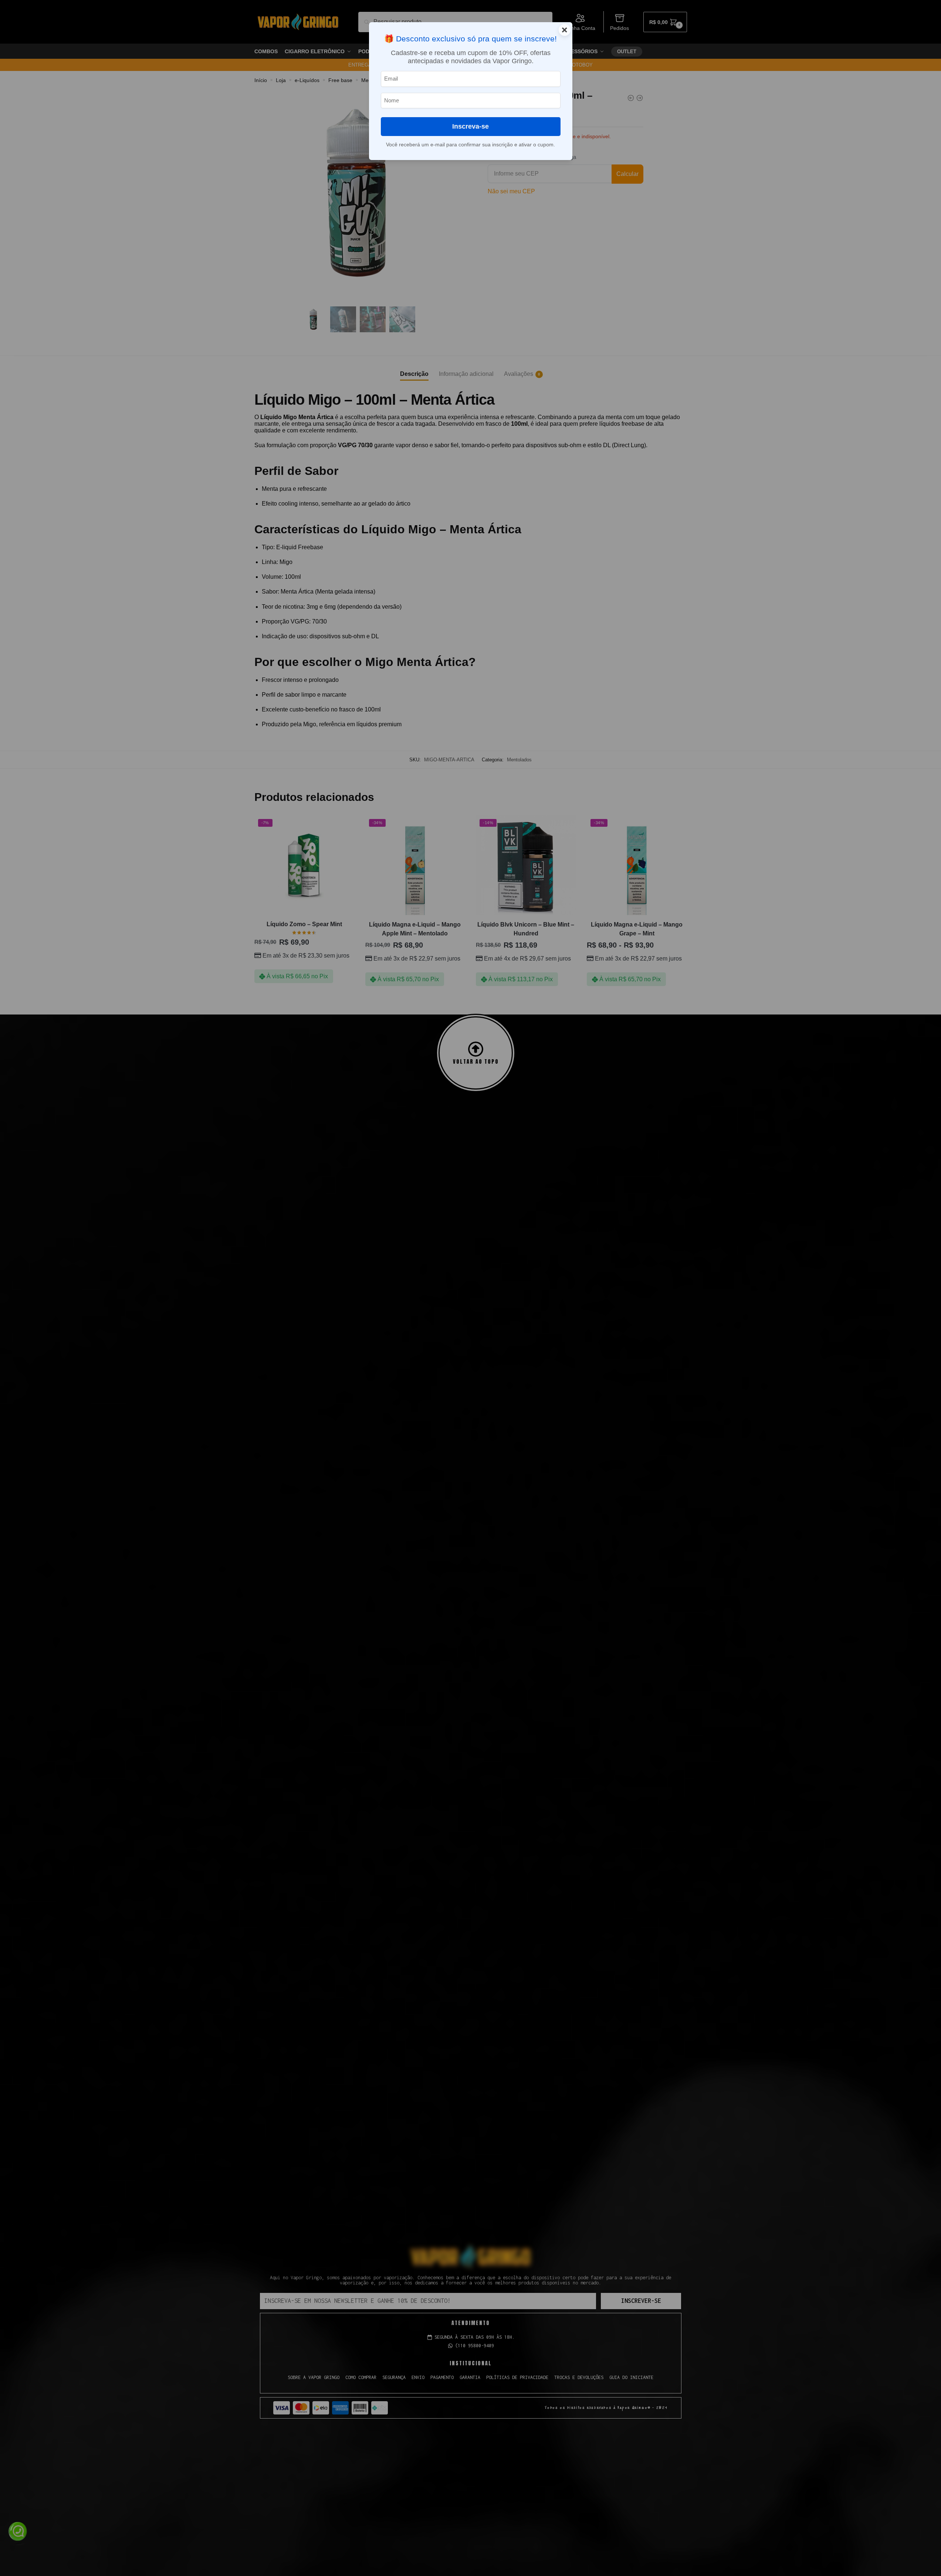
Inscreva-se (471, 126)
